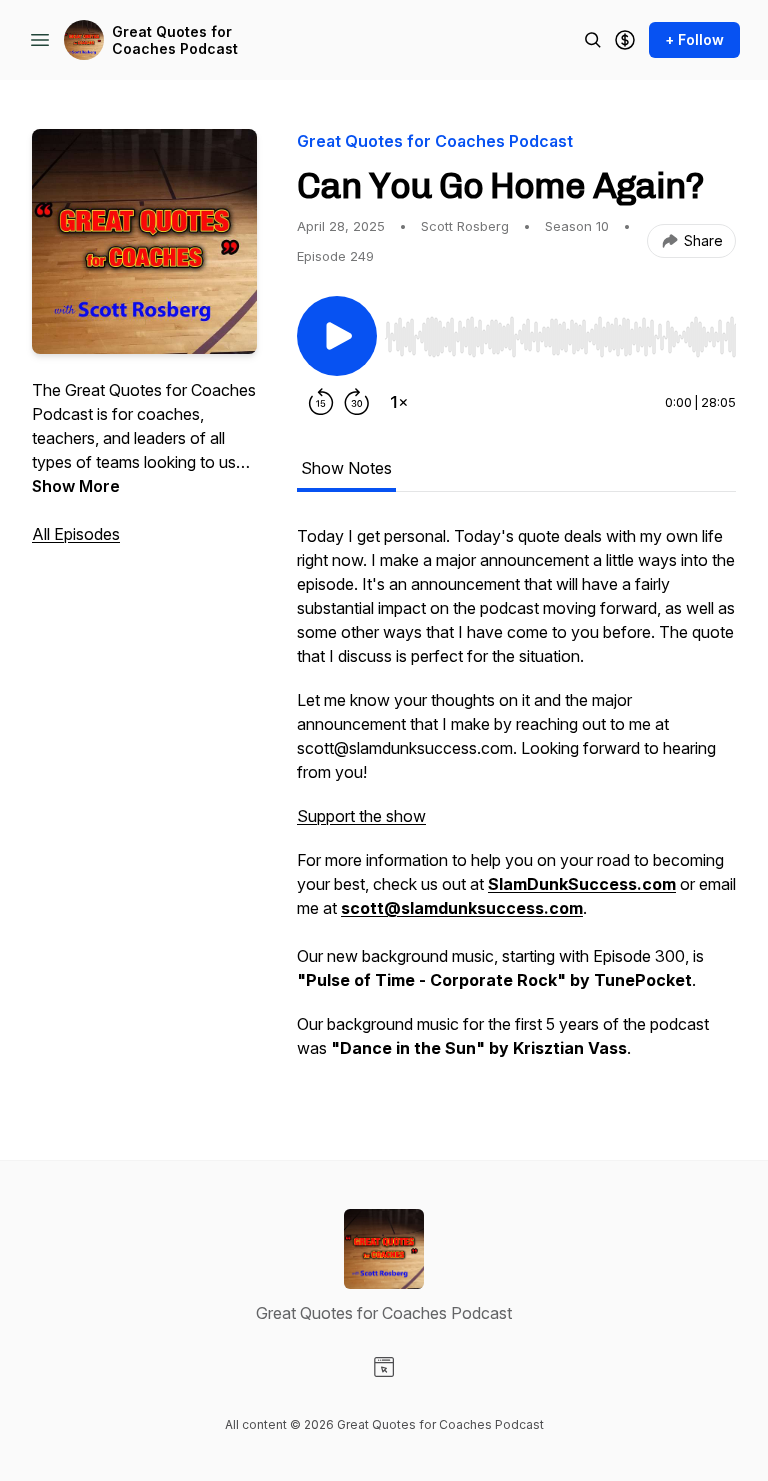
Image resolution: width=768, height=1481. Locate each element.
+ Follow (694, 39)
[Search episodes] (593, 40)
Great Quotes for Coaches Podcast (175, 40)
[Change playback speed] (399, 402)
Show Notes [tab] (346, 468)
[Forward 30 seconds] (357, 402)
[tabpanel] (516, 802)
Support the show (361, 816)
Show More (76, 486)
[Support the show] (625, 40)
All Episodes (76, 534)
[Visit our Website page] (384, 1367)
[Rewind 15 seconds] (321, 402)
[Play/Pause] (337, 336)
